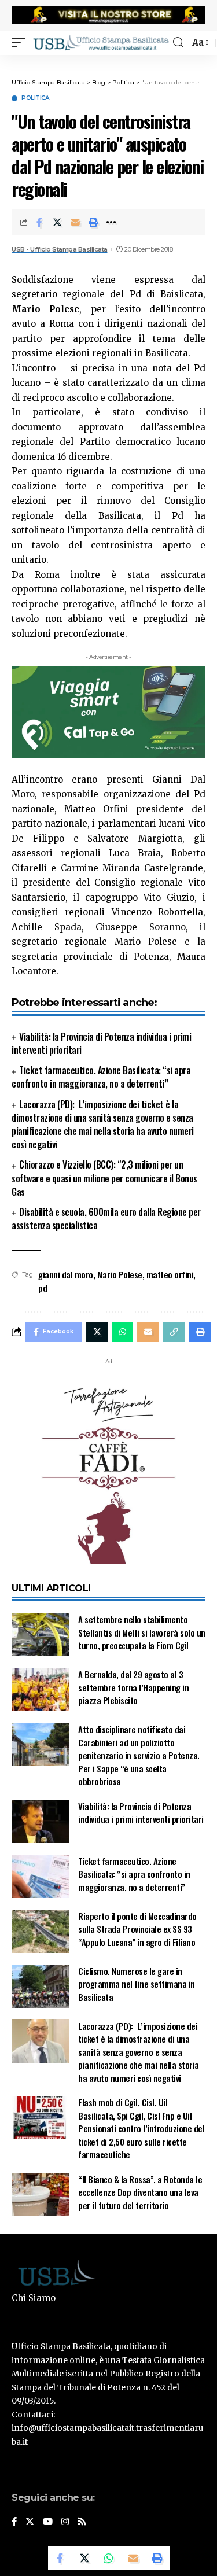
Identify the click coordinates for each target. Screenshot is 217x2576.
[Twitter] (30, 2522)
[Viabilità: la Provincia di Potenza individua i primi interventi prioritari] (41, 1821)
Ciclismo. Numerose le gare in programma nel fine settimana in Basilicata (137, 1984)
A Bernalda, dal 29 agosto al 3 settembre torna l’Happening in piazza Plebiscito (133, 1687)
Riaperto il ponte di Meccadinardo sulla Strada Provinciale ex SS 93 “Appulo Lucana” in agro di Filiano (137, 1929)
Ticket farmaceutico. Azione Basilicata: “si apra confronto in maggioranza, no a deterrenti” (101, 1077)
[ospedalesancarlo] (108, 62)
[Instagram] (65, 2522)
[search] (178, 43)
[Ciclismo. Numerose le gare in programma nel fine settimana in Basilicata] (41, 1986)
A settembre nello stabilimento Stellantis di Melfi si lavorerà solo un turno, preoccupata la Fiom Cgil (142, 1632)
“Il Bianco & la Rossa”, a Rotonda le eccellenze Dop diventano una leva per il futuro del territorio (140, 2192)
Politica (35, 98)
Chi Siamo (34, 2298)
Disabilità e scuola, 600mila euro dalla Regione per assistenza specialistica (106, 1219)
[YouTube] (48, 2522)
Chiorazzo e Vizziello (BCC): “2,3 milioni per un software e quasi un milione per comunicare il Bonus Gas (104, 1178)
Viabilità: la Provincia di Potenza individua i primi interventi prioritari (101, 1043)
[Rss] (82, 2522)
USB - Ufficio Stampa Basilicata (60, 249)
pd (43, 1288)
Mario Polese (120, 1274)
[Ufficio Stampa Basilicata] (101, 42)
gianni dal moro (66, 1274)
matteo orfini (170, 1274)
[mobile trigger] (21, 42)
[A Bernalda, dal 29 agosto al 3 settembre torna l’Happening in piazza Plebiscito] (41, 1689)
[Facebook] (14, 2522)
